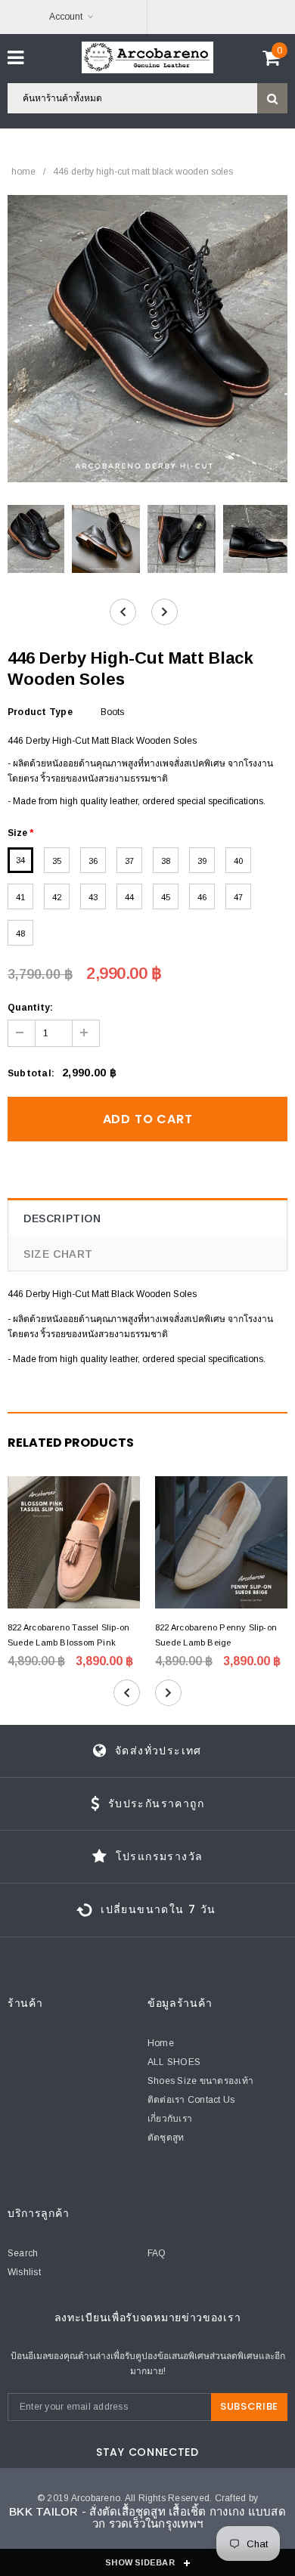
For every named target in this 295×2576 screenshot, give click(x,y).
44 (129, 897)
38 (166, 861)
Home (23, 172)
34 (20, 860)
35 (57, 861)
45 (166, 897)
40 (238, 861)
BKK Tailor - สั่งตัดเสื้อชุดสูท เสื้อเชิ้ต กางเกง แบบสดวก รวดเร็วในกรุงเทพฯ (147, 2518)
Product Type (40, 712)
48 (20, 933)
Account (66, 17)
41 (20, 897)
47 (238, 897)
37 (129, 861)
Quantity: (30, 1008)
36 (93, 861)
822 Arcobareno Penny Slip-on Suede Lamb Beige (216, 1635)
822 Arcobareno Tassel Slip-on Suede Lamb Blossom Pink (68, 1635)
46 (202, 897)
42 (57, 897)
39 (202, 861)
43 (93, 897)
